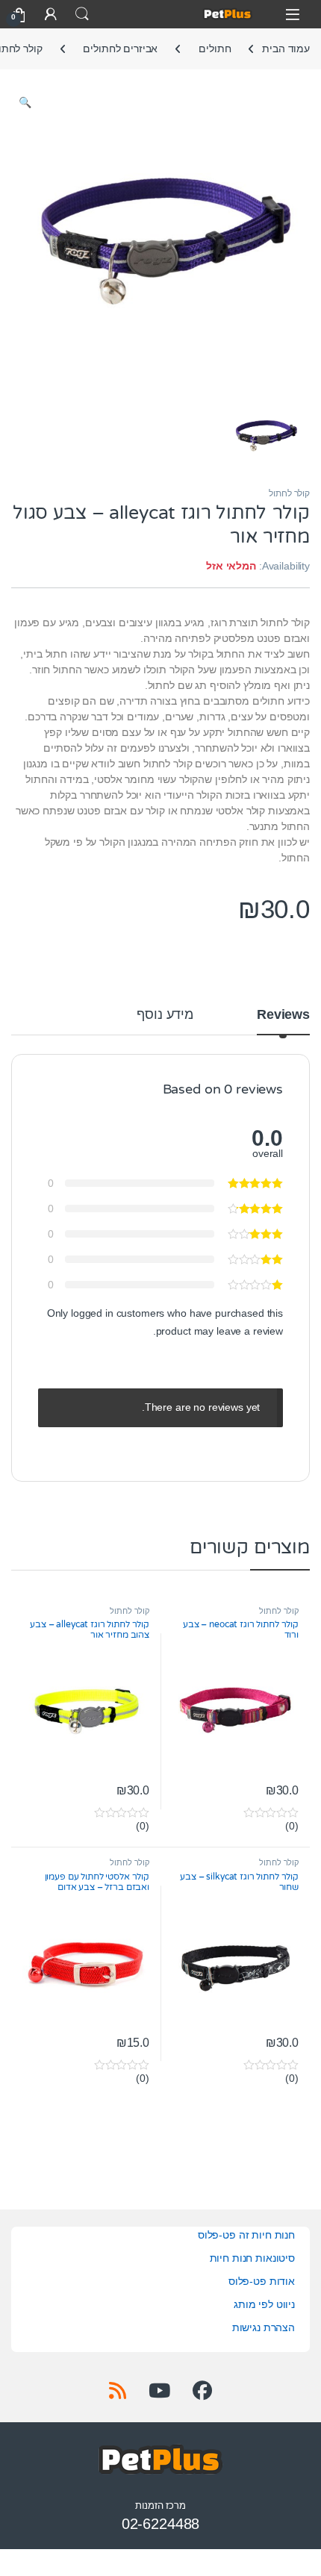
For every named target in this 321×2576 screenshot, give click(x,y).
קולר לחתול (289, 493)
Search (82, 14)
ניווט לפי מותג (264, 2304)
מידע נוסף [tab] (165, 1015)
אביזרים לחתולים (120, 49)
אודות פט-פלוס (262, 2281)
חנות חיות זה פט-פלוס (246, 2235)
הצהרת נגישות (264, 2327)
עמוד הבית (286, 49)
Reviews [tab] (283, 1015)
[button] (25, 103)
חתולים (215, 49)
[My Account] (51, 14)
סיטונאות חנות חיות (252, 2258)
